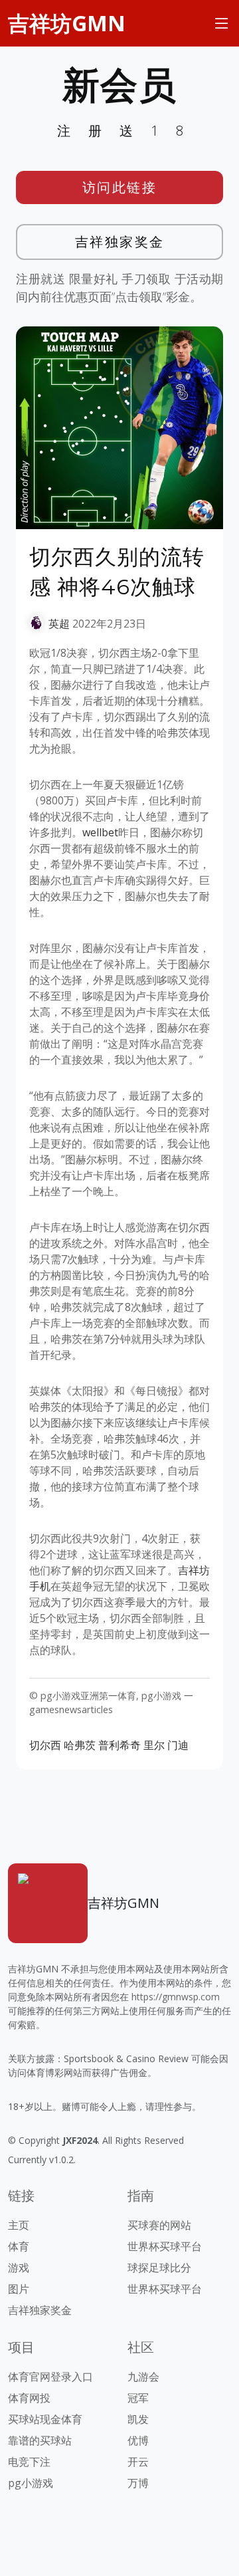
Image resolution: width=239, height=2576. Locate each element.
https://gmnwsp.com (176, 1997)
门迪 (178, 1745)
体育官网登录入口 (50, 2377)
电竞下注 (29, 2462)
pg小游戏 (31, 2483)
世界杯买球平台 (165, 2246)
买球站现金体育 (45, 2419)
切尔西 (45, 1745)
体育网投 (29, 2398)
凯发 (138, 2419)
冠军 (138, 2398)
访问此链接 (120, 187)
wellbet (100, 832)
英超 (59, 624)
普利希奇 (119, 1745)
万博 (138, 2483)
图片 (19, 2289)
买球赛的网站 (159, 2225)
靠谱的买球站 (40, 2440)
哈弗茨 (80, 1745)
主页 (19, 2225)
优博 (138, 2440)
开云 (138, 2462)
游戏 (19, 2268)
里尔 (154, 1745)
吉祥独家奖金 (120, 242)
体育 (19, 2246)
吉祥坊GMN (67, 23)
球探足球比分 (159, 2268)
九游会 (143, 2377)
